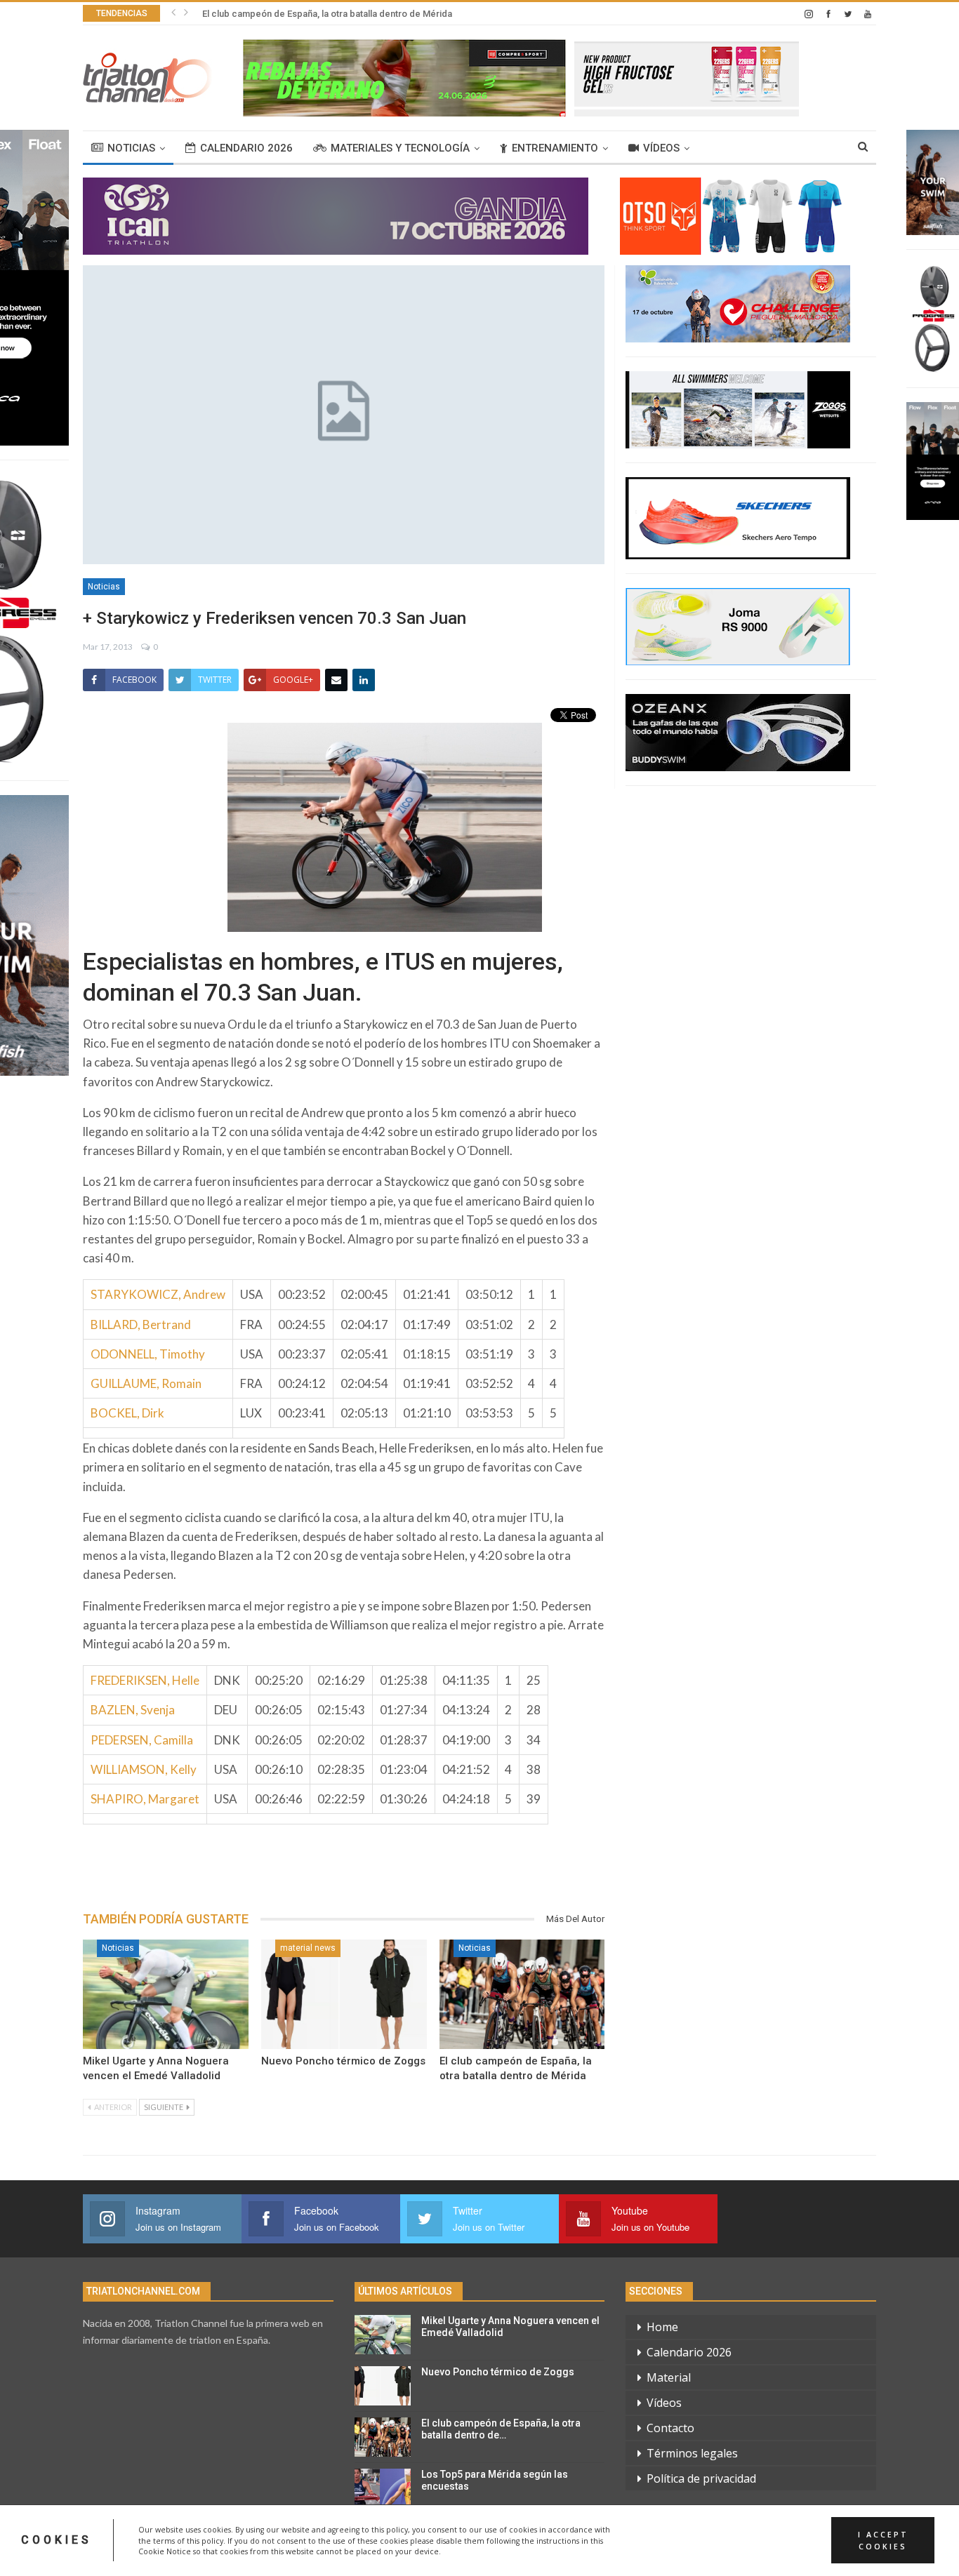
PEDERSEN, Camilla (142, 1740)
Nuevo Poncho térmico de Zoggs (343, 2061)
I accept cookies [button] (883, 2540)
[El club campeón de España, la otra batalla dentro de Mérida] (522, 1994)
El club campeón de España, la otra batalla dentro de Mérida (327, 14)
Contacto (670, 2428)
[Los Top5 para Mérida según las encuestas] (383, 2488)
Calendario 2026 (246, 148)
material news (308, 1948)
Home (662, 2327)
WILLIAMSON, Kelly (144, 1769)
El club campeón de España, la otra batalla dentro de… (501, 2429)
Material (669, 2377)
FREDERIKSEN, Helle (145, 1680)
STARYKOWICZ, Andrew (158, 1294)
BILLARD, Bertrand (141, 1324)
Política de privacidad (701, 2478)
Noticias (131, 148)
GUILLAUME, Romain (146, 1383)
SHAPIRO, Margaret (145, 1799)
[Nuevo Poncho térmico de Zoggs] (344, 1994)
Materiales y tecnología (400, 148)
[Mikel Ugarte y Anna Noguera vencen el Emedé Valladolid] (166, 1994)
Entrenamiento (555, 148)
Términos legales (692, 2453)
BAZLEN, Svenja (133, 1710)
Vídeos (661, 148)
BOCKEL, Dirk (127, 1413)
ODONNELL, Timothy (148, 1354)
